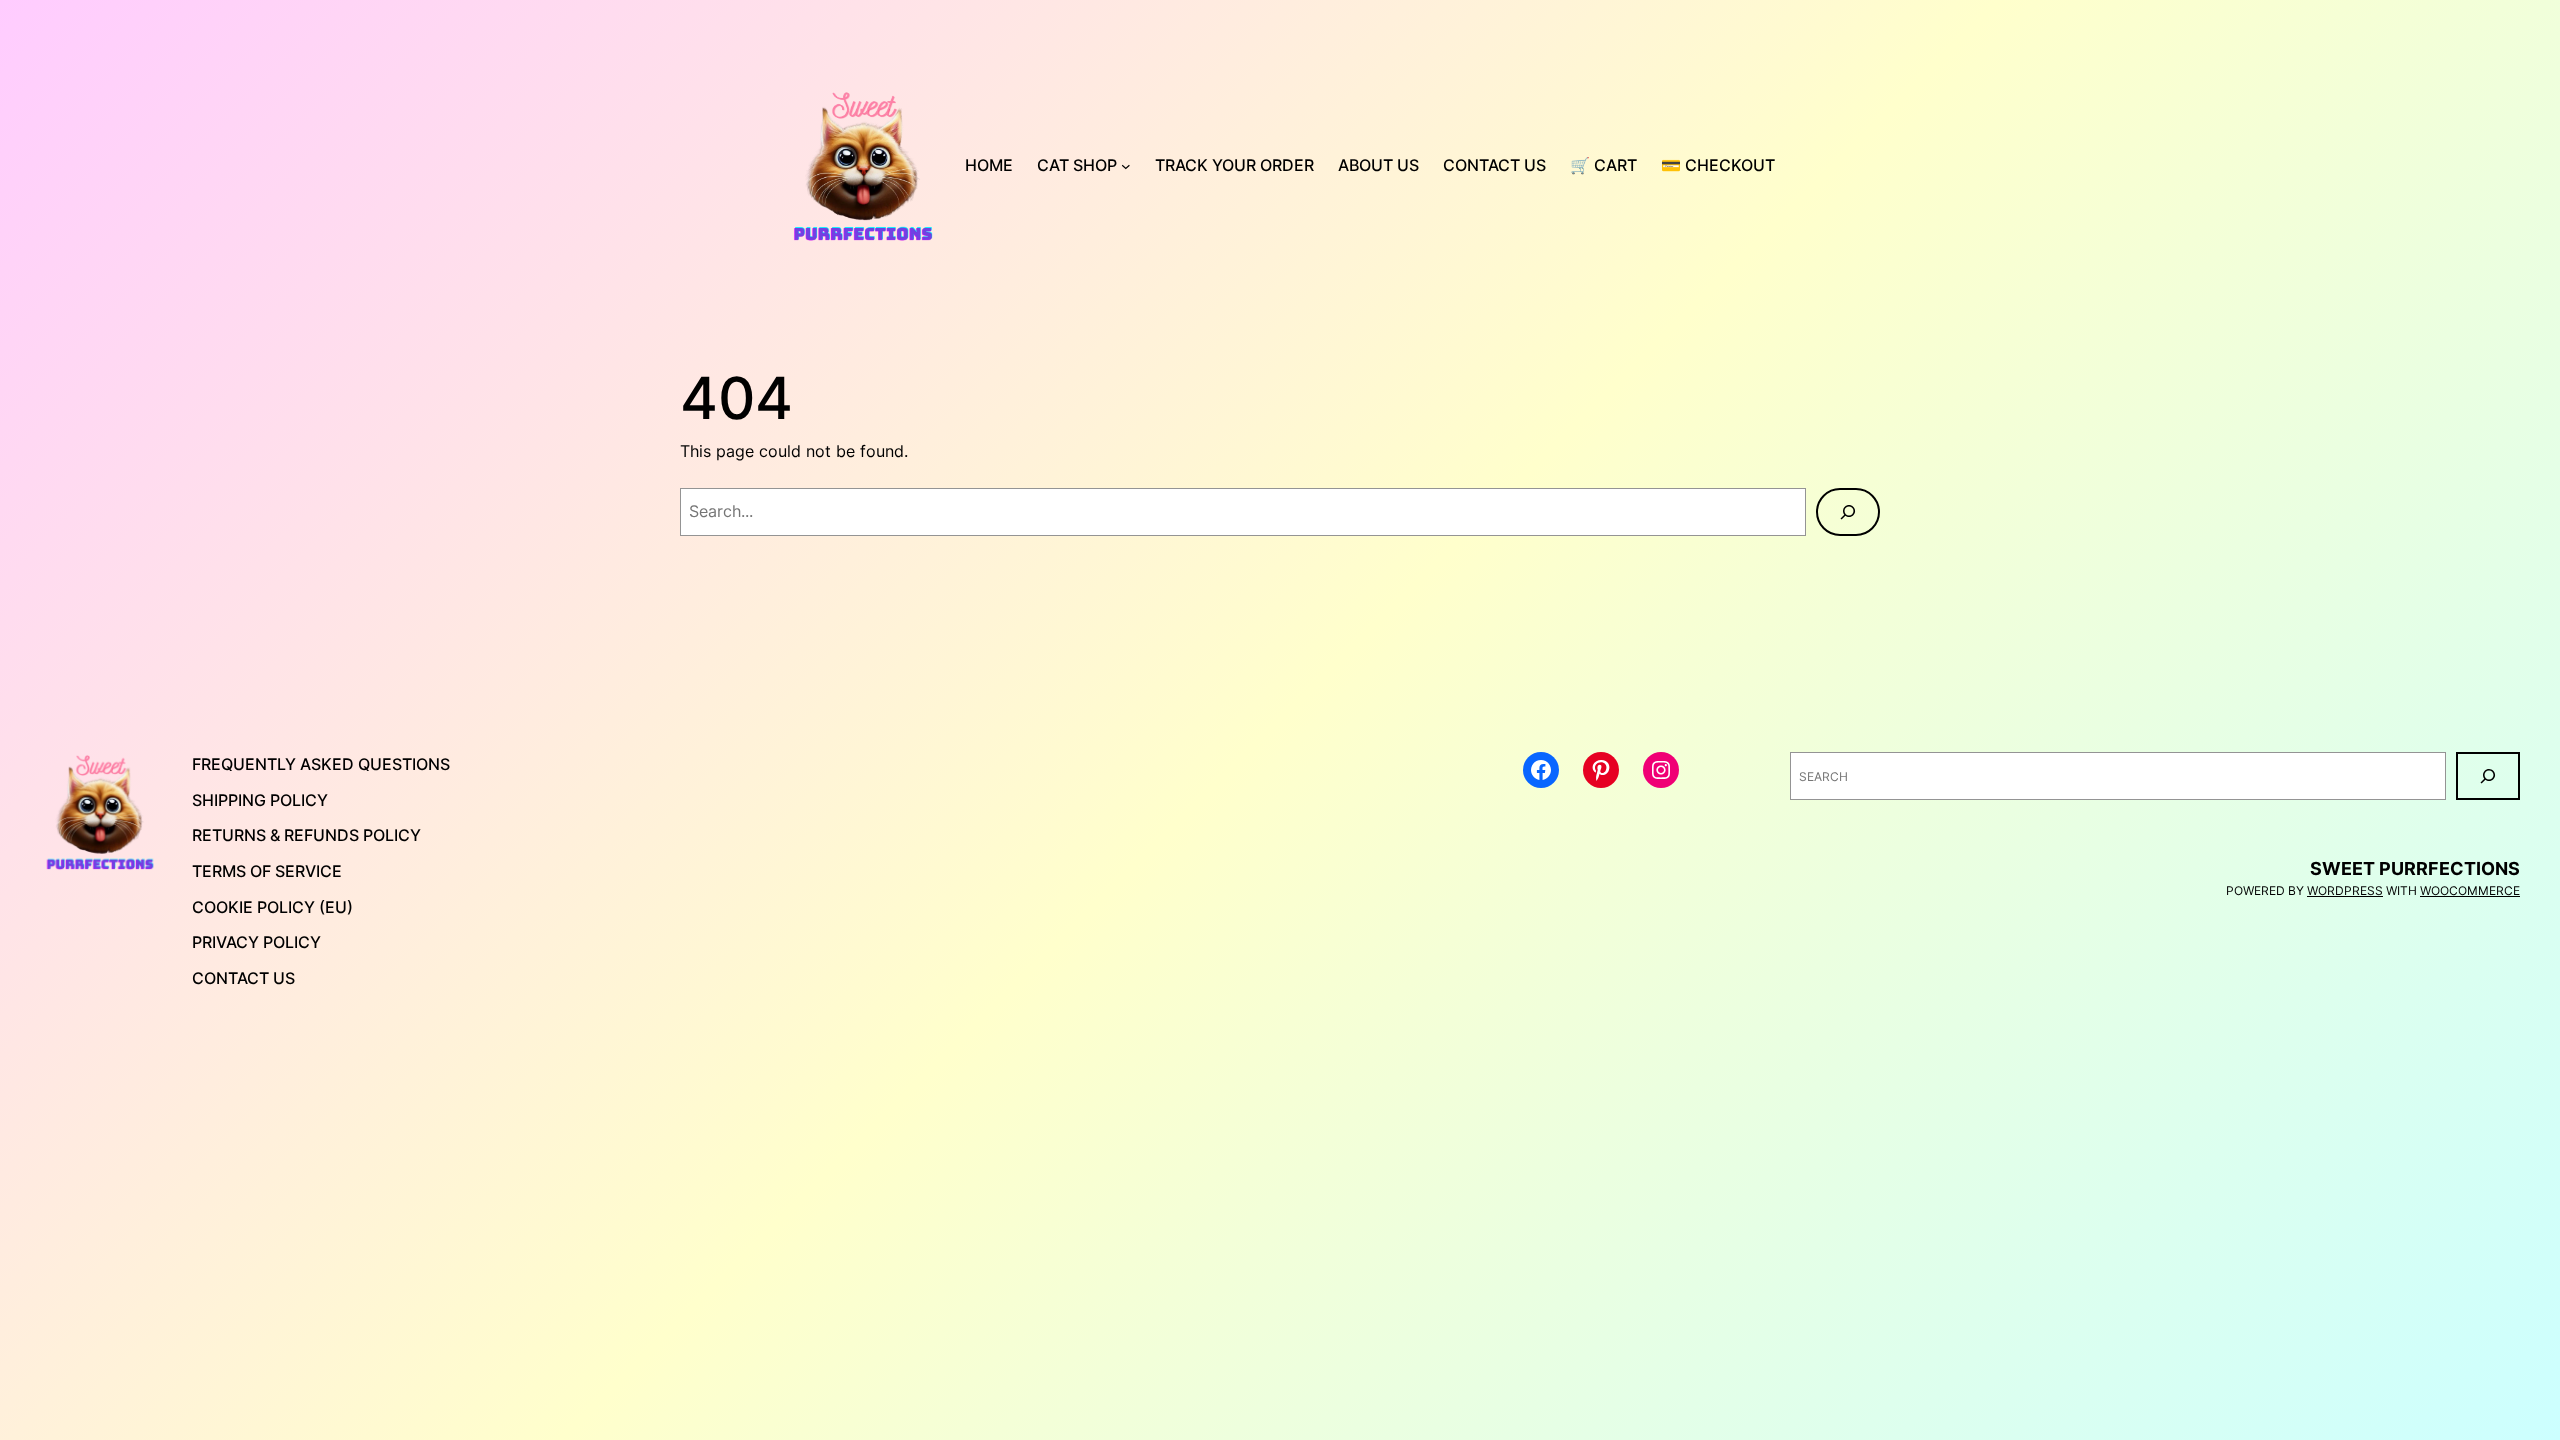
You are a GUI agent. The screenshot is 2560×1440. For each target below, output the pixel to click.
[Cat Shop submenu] (1126, 166)
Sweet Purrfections (2415, 868)
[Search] (1848, 512)
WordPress (2345, 890)
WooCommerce (2470, 890)
